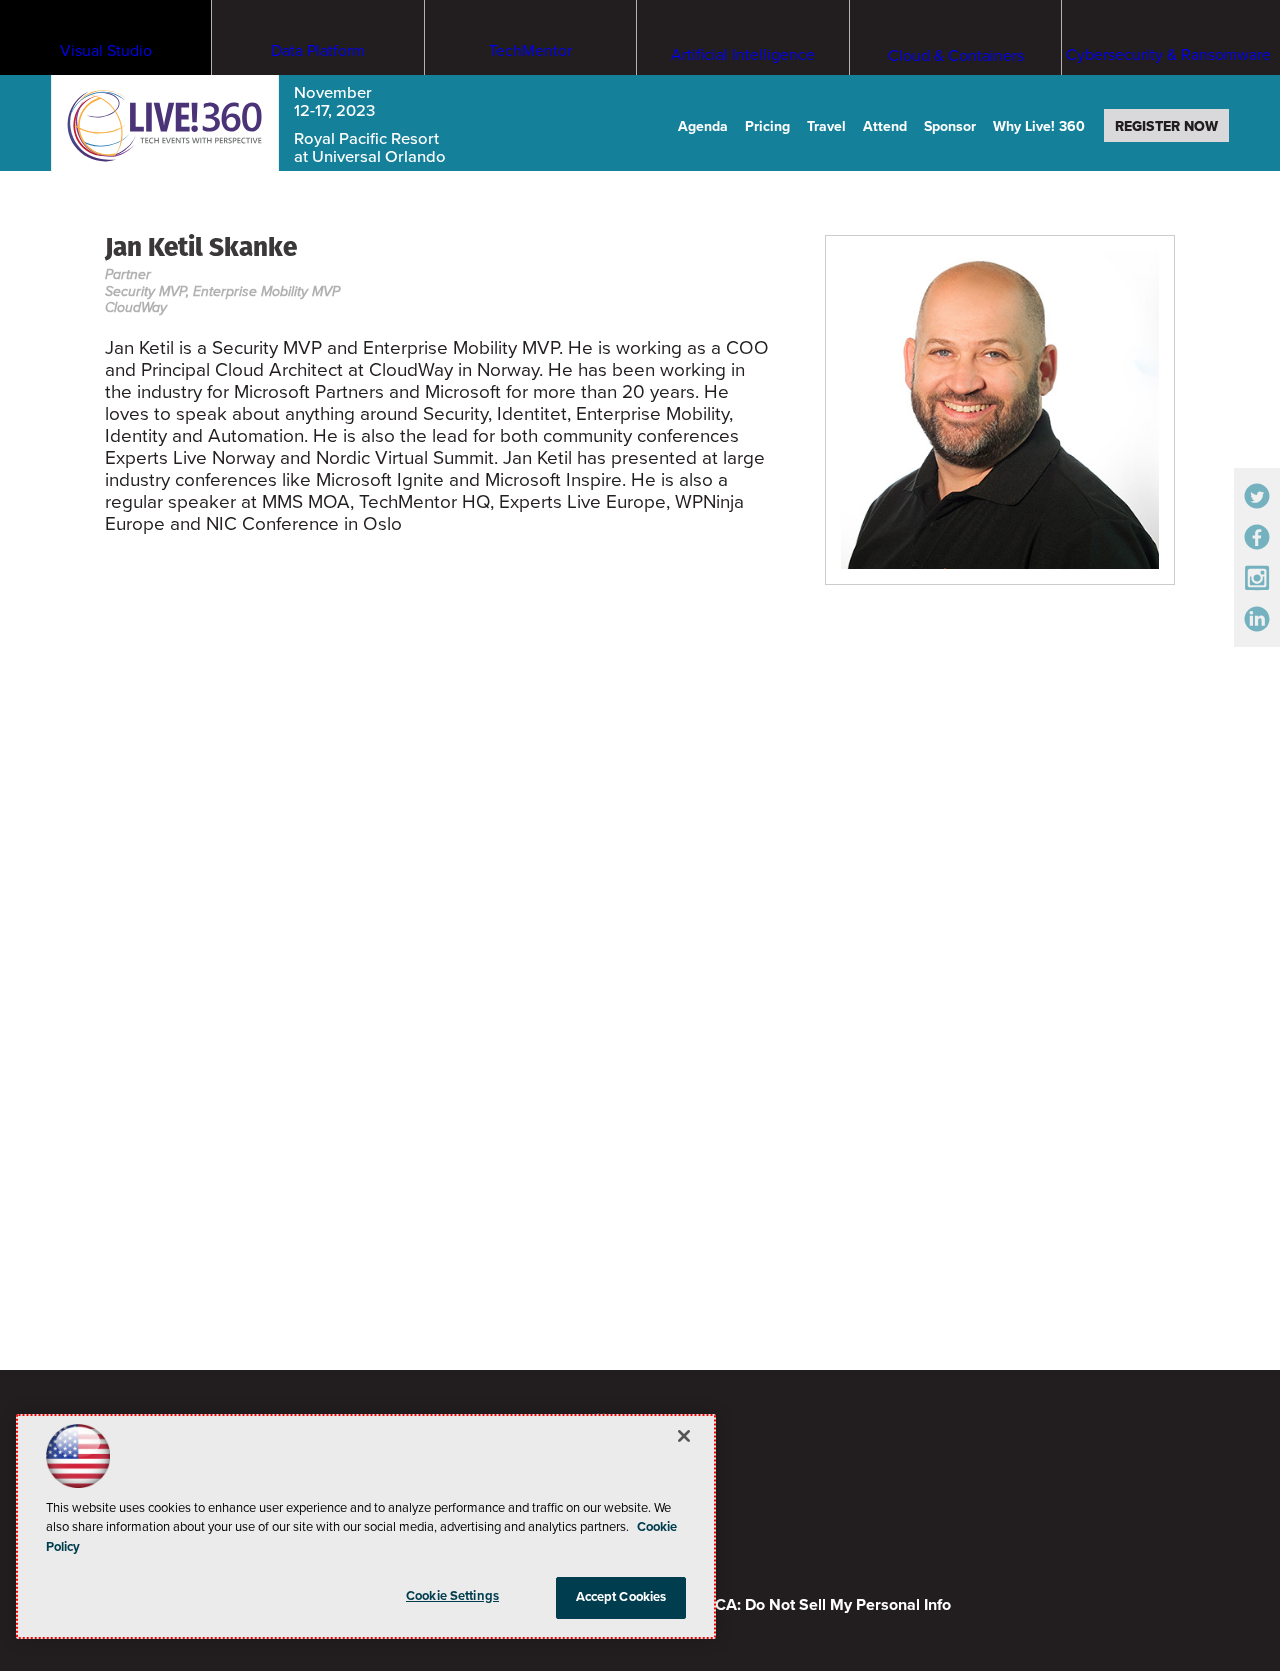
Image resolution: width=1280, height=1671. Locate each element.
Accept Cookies (621, 1597)
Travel (826, 126)
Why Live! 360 (1039, 126)
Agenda (703, 126)
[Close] (684, 1436)
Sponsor (950, 126)
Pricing (767, 126)
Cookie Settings (452, 1596)
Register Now (1166, 126)
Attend (885, 126)
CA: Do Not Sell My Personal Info (833, 1605)
